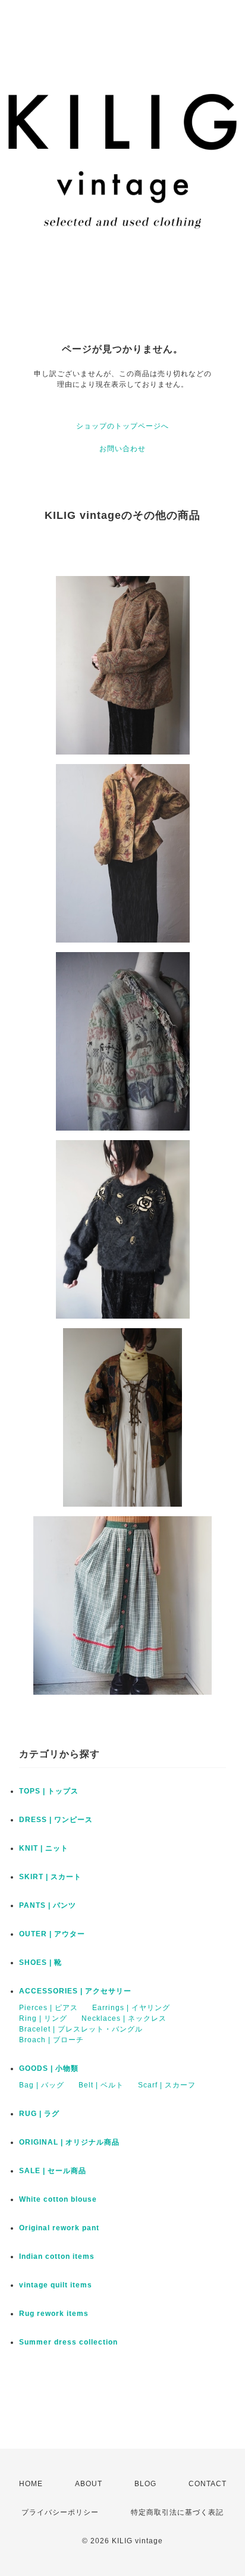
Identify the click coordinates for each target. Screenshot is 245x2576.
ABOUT (89, 2484)
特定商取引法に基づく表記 (177, 2512)
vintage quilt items (56, 2285)
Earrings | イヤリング (131, 2008)
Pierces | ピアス (48, 2008)
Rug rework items (54, 2314)
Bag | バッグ (42, 2085)
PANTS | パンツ (48, 1905)
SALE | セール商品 (53, 2171)
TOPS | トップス (49, 1791)
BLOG (145, 2484)
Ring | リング (43, 2018)
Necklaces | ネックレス (124, 2018)
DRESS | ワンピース (56, 1820)
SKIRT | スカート (50, 1877)
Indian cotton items (57, 2256)
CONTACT (208, 2484)
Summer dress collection (68, 2342)
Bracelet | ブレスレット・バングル (81, 2029)
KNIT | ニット (44, 1848)
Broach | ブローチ (51, 2040)
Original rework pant (59, 2228)
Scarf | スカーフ (167, 2085)
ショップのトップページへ (122, 426)
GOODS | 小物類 (49, 2068)
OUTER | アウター (52, 1934)
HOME (31, 2484)
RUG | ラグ (39, 2114)
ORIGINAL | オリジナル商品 (69, 2142)
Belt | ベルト (101, 2085)
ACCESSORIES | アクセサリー (75, 1991)
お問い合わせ (122, 449)
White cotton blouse (58, 2199)
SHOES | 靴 (40, 1962)
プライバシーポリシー (60, 2512)
